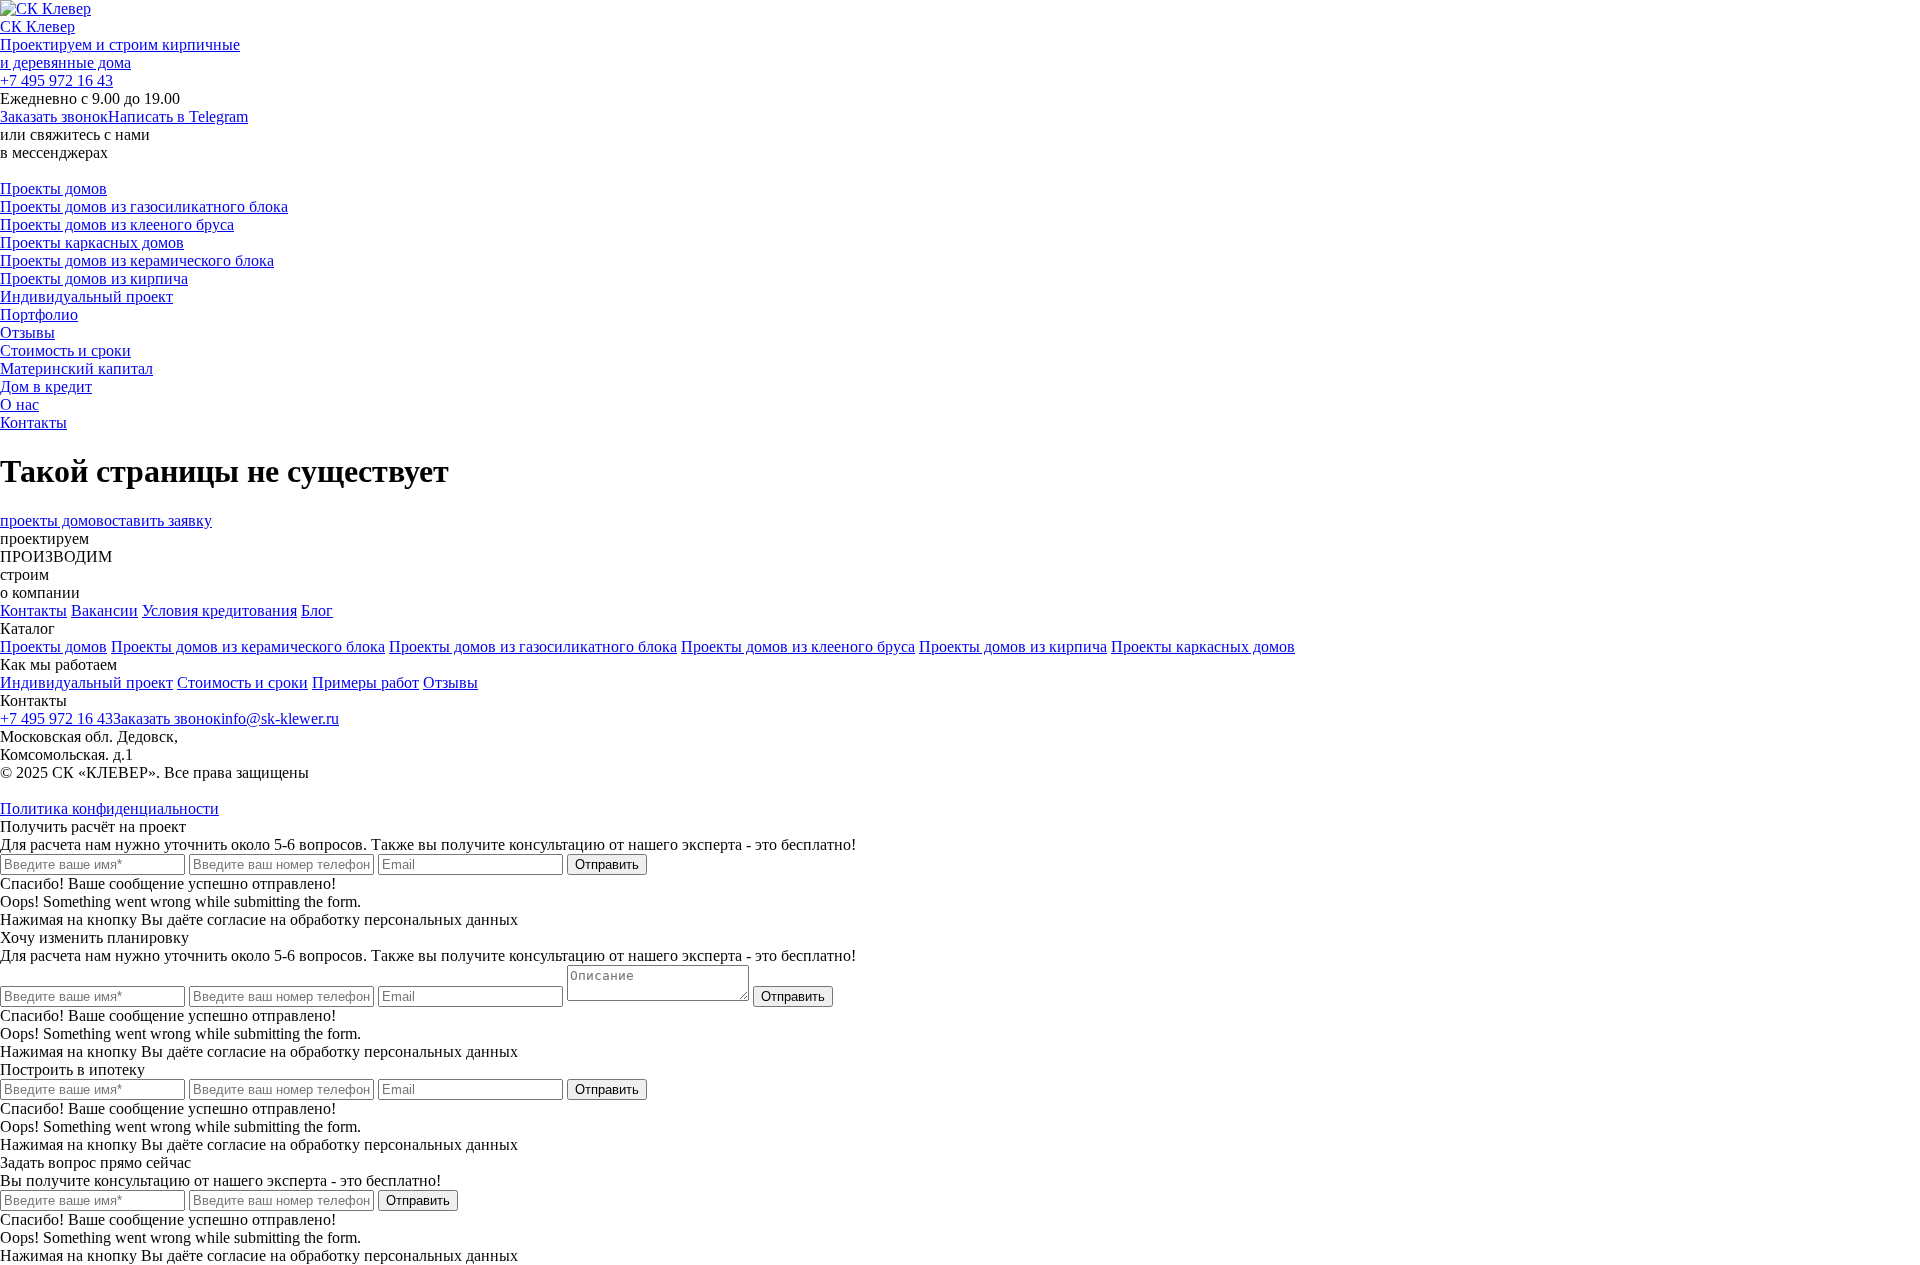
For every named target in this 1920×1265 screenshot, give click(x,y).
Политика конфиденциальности (109, 808)
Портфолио (39, 314)
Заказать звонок (54, 116)
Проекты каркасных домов (92, 242)
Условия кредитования (219, 610)
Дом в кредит (46, 386)
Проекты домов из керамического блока (137, 260)
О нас (19, 404)
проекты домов (52, 520)
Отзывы (27, 332)
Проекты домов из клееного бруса (117, 224)
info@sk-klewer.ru (280, 718)
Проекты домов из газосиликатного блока (144, 206)
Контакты (33, 422)
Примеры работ (365, 682)
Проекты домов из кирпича (94, 278)
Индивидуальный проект (86, 296)
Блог (317, 610)
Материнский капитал (76, 368)
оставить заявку (158, 520)
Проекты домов (53, 188)
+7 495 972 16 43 (56, 80)
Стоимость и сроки (65, 350)
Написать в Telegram (178, 116)
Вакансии (104, 610)
